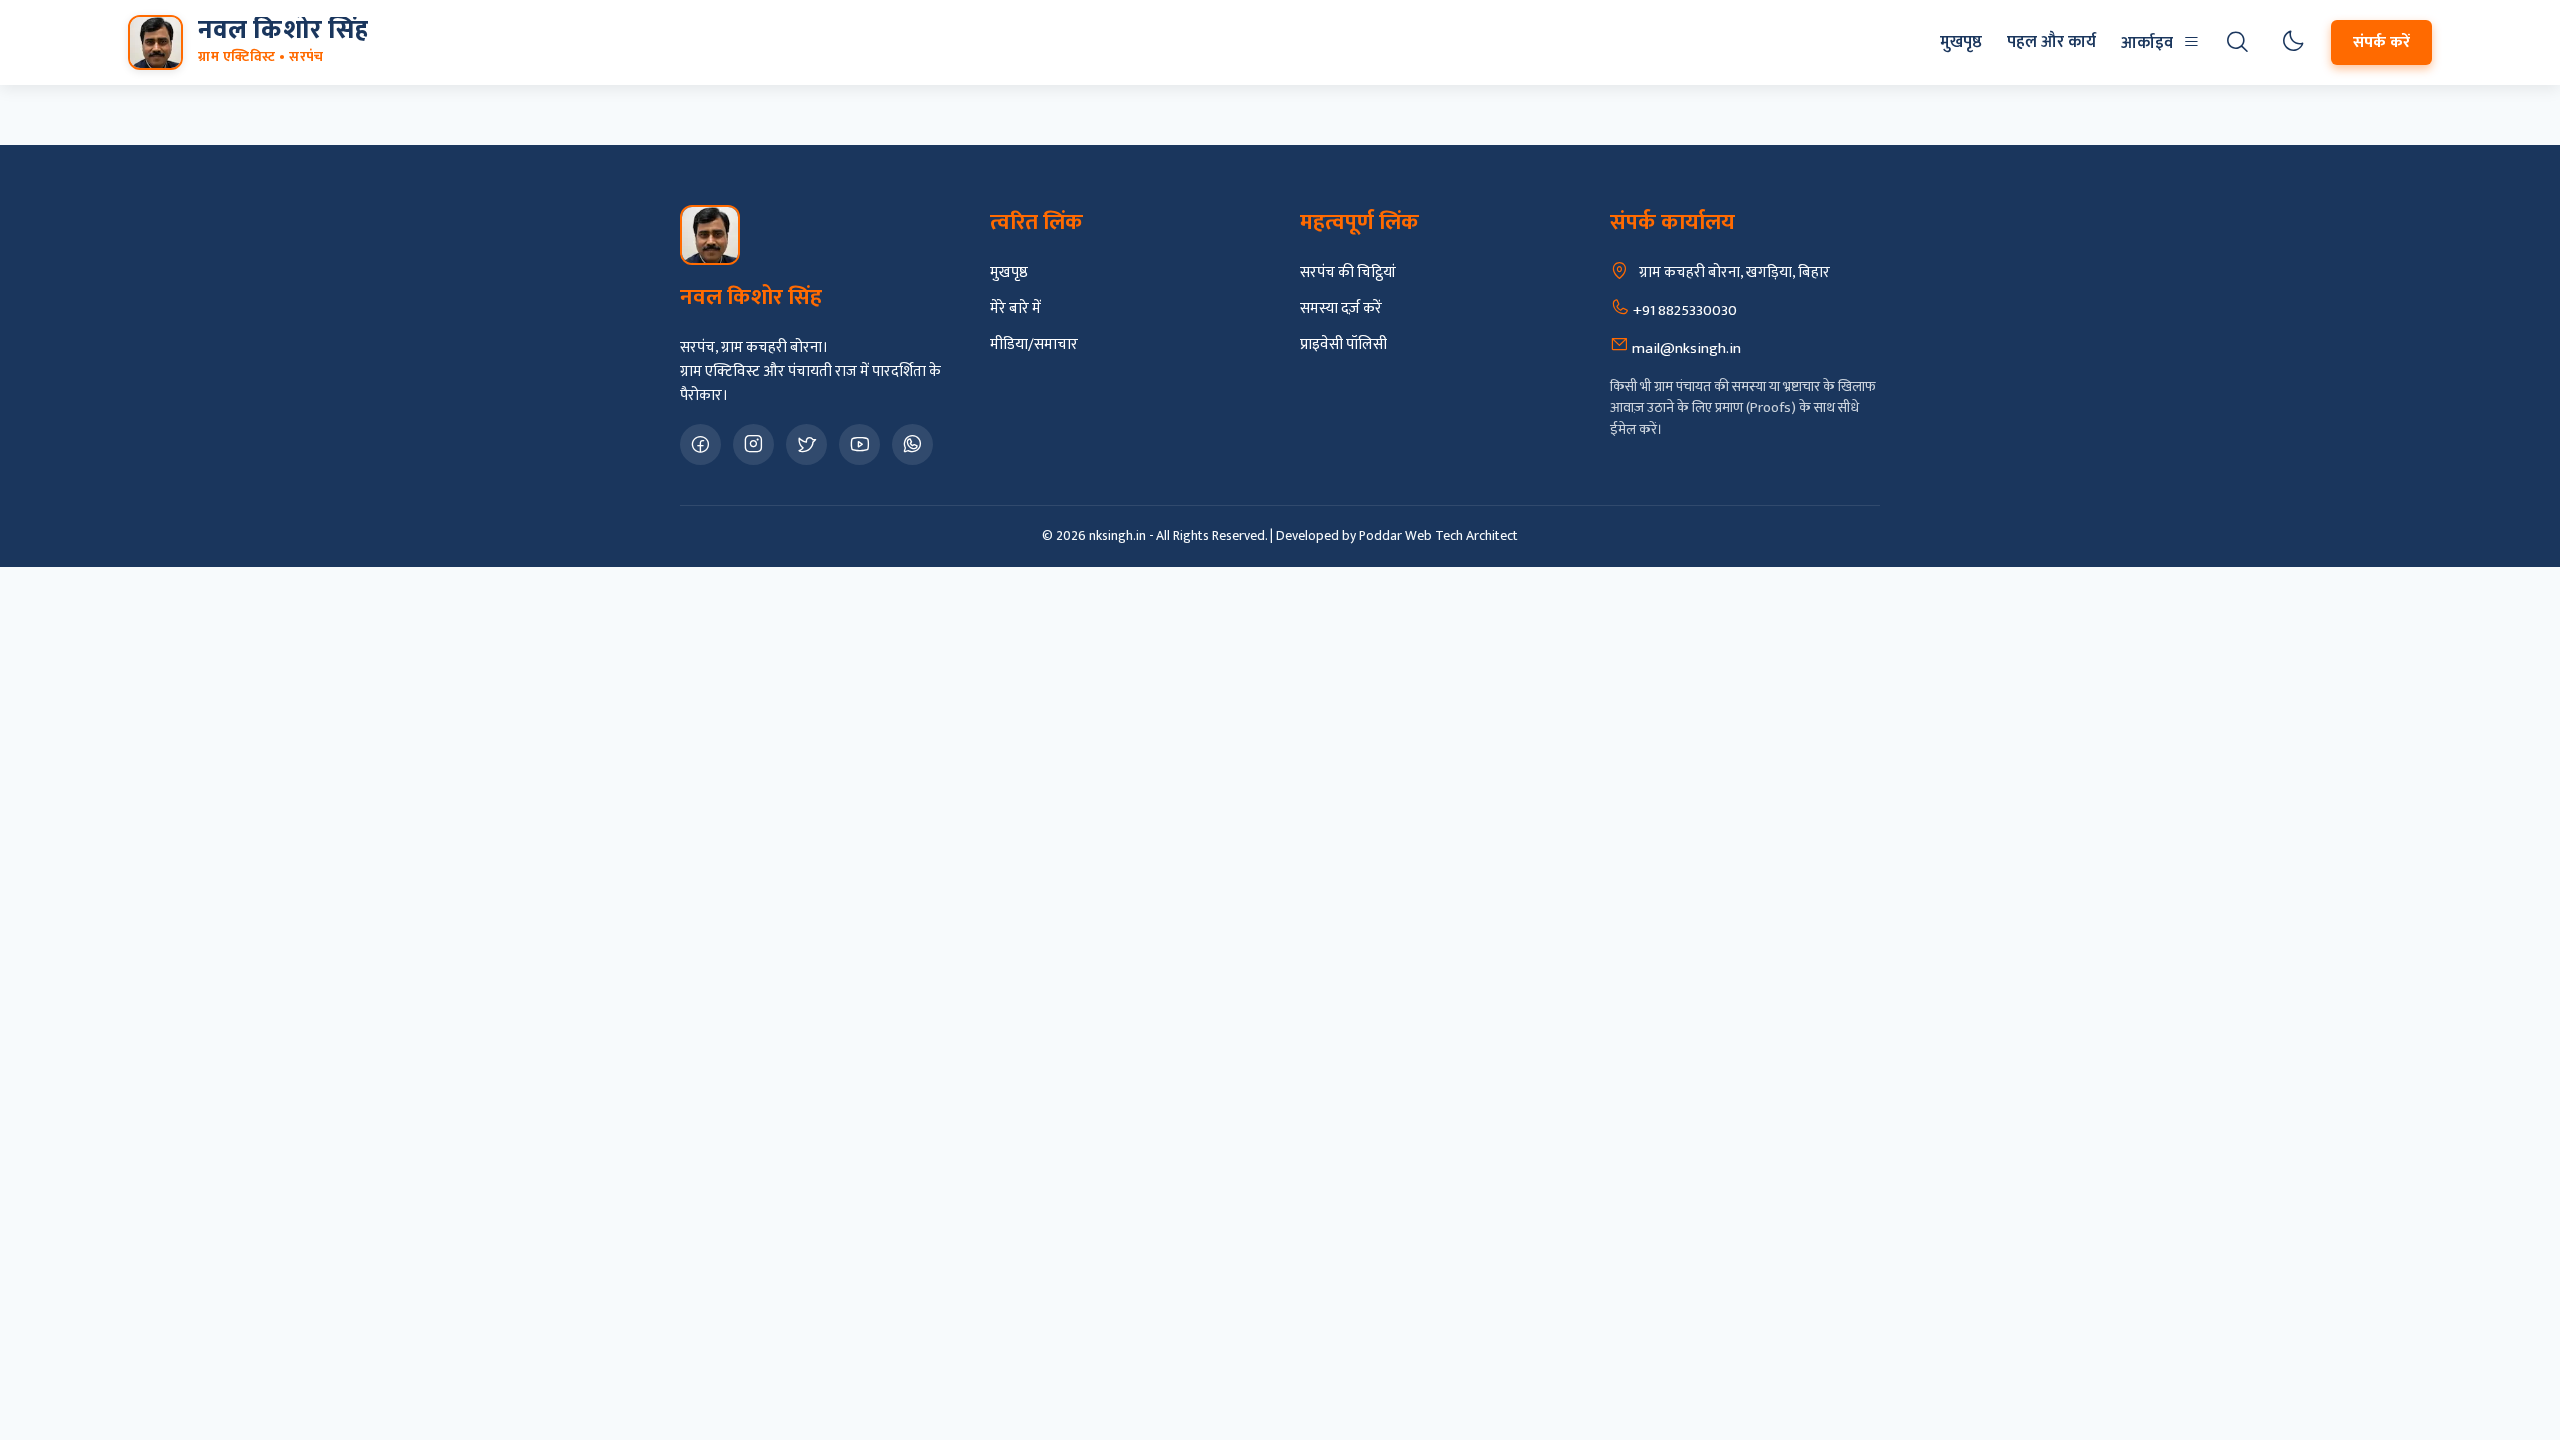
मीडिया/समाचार (1034, 345)
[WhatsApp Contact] (912, 444)
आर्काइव (2147, 43)
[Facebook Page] (700, 444)
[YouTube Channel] (859, 444)
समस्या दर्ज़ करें (1341, 309)
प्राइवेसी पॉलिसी (1343, 345)
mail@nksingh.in (1685, 348)
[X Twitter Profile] (806, 444)
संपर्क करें (2381, 42)
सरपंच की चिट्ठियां (1348, 273)
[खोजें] (2237, 43)
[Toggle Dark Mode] (2293, 43)
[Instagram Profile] (753, 444)
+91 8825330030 (1683, 310)
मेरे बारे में (1015, 309)
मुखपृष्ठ (1961, 42)
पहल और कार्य (2051, 42)
